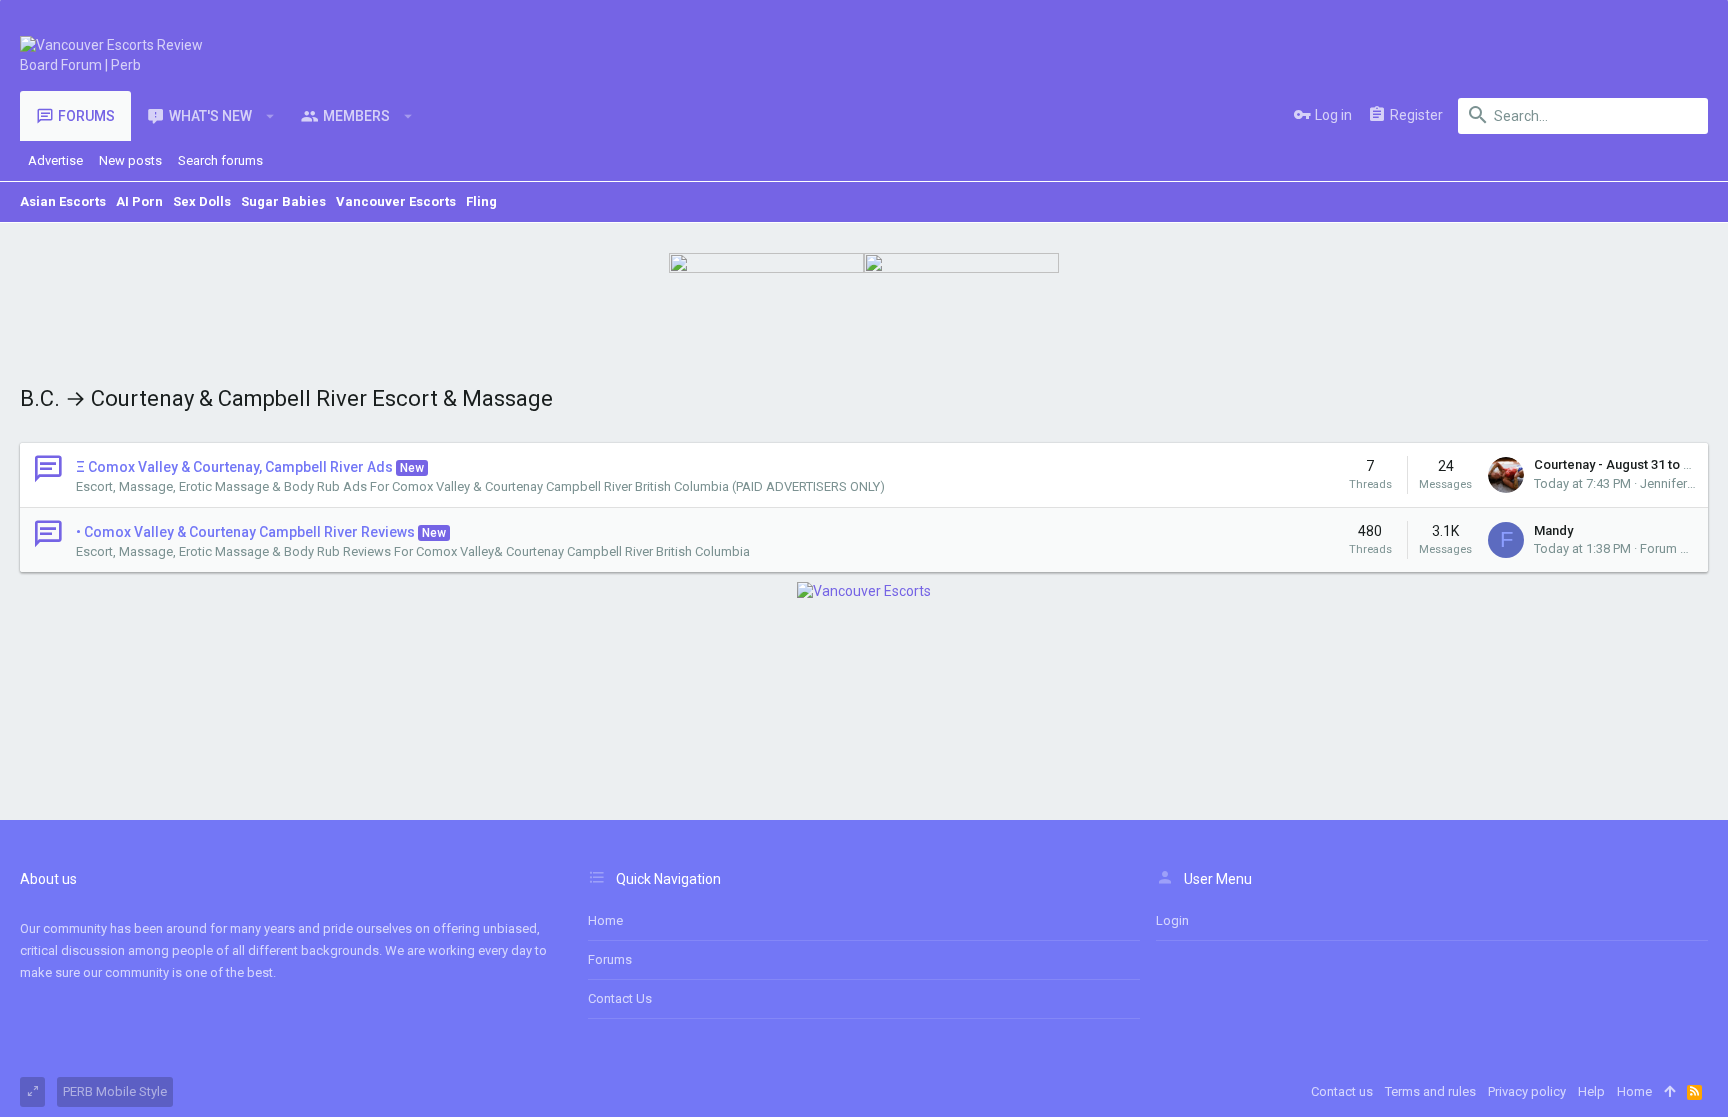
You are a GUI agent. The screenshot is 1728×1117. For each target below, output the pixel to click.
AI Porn (139, 201)
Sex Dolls (202, 201)
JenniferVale (1676, 483)
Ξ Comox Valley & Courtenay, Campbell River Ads (234, 467)
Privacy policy (1527, 1091)
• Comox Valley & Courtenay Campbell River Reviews (245, 532)
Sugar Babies (283, 201)
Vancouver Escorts (396, 201)
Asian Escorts (63, 201)
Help (1591, 1091)
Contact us (620, 998)
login (1172, 920)
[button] (270, 116)
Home (605, 920)
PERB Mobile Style (115, 1091)
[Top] (1669, 1092)
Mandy (1553, 530)
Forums (610, 959)
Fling (481, 201)
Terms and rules (1430, 1091)
